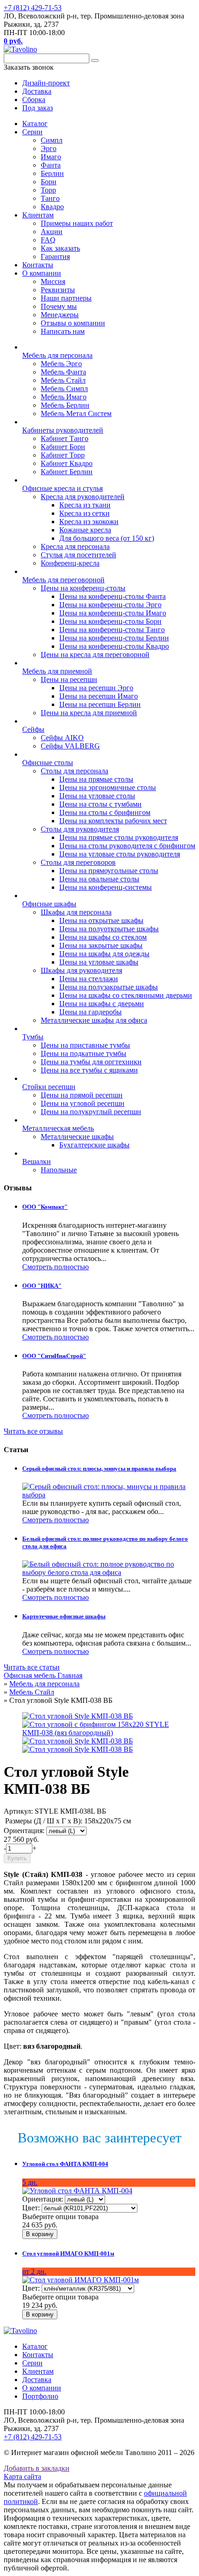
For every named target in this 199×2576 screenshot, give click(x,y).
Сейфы (33, 729)
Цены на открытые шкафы (101, 920)
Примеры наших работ (77, 223)
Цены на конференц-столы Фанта (112, 596)
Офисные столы (48, 763)
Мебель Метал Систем (76, 413)
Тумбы (33, 1037)
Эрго (49, 148)
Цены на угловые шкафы (99, 962)
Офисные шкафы (49, 904)
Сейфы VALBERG (70, 746)
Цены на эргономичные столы (108, 787)
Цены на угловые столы (97, 796)
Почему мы (59, 306)
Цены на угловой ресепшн (83, 1103)
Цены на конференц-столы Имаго (113, 613)
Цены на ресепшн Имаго (99, 696)
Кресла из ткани (85, 505)
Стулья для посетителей (78, 555)
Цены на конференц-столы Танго (112, 630)
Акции (52, 232)
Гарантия (55, 256)
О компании (42, 273)
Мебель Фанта (63, 372)
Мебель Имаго (64, 397)
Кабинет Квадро (67, 463)
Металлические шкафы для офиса (94, 1020)
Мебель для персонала (57, 355)
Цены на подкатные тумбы (84, 1053)
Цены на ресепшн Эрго (96, 688)
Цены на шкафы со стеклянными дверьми (126, 995)
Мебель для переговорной (63, 580)
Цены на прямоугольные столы (109, 871)
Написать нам (63, 331)
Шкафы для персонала (76, 912)
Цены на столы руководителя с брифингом (127, 846)
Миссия (53, 281)
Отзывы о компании (73, 323)
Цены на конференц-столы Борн (110, 621)
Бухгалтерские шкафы (94, 1145)
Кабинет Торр (63, 455)
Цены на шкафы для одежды (104, 954)
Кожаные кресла (85, 530)
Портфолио (40, 2396)
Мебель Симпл (64, 389)
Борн (49, 182)
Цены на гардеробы (90, 1012)
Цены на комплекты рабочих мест (113, 821)
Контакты (38, 265)
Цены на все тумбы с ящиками (89, 1070)
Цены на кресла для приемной (89, 713)
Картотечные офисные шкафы (64, 1616)
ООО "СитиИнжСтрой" (54, 1356)
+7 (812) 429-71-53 (33, 8)
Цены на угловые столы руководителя (120, 854)
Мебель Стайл (63, 380)
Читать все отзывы (33, 1431)
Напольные (59, 1170)
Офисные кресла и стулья (62, 488)
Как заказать (60, 248)
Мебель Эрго (61, 364)
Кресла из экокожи (89, 522)
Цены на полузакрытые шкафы (109, 987)
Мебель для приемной (57, 671)
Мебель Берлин (65, 405)
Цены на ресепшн (69, 679)
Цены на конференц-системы (106, 887)
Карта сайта (22, 2476)
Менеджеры (60, 315)
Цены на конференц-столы (83, 588)
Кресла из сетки (84, 513)
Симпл (52, 140)
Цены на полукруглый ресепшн (91, 1112)
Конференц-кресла (70, 563)
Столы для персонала (75, 771)
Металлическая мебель (58, 1128)
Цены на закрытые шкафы (101, 945)
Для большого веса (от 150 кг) (107, 538)
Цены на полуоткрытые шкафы (109, 929)
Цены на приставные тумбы (85, 1045)
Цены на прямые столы (96, 779)
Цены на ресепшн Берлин (100, 704)
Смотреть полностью (56, 1267)
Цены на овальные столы (99, 879)
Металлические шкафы (77, 1137)
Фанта (51, 165)
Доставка (37, 2380)
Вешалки (37, 1161)
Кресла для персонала (75, 546)
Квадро (52, 207)
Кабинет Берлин (67, 472)
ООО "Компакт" (45, 1207)
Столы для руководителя (80, 829)
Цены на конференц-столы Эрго (110, 605)
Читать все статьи (32, 1667)
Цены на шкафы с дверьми (102, 1004)
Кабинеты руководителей (63, 430)
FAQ (48, 240)
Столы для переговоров (78, 862)
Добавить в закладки (37, 2468)
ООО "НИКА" (42, 1286)
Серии (32, 132)
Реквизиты (58, 290)
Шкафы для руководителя (81, 970)
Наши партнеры (66, 298)
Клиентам (38, 215)
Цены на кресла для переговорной (95, 655)
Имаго (51, 157)
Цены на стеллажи (89, 979)
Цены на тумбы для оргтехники (91, 1062)
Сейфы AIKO (62, 738)
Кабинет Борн (63, 447)
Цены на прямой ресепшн (82, 1095)
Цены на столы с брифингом (105, 812)
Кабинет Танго (65, 438)
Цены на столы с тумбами (100, 804)
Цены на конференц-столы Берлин (114, 638)
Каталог (35, 124)
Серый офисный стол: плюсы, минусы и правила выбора (99, 1469)
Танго (50, 198)
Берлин (52, 173)
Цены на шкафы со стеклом (103, 937)
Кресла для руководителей (83, 497)
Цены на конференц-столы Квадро (114, 646)
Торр (48, 190)
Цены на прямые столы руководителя (119, 837)
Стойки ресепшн (49, 1087)
